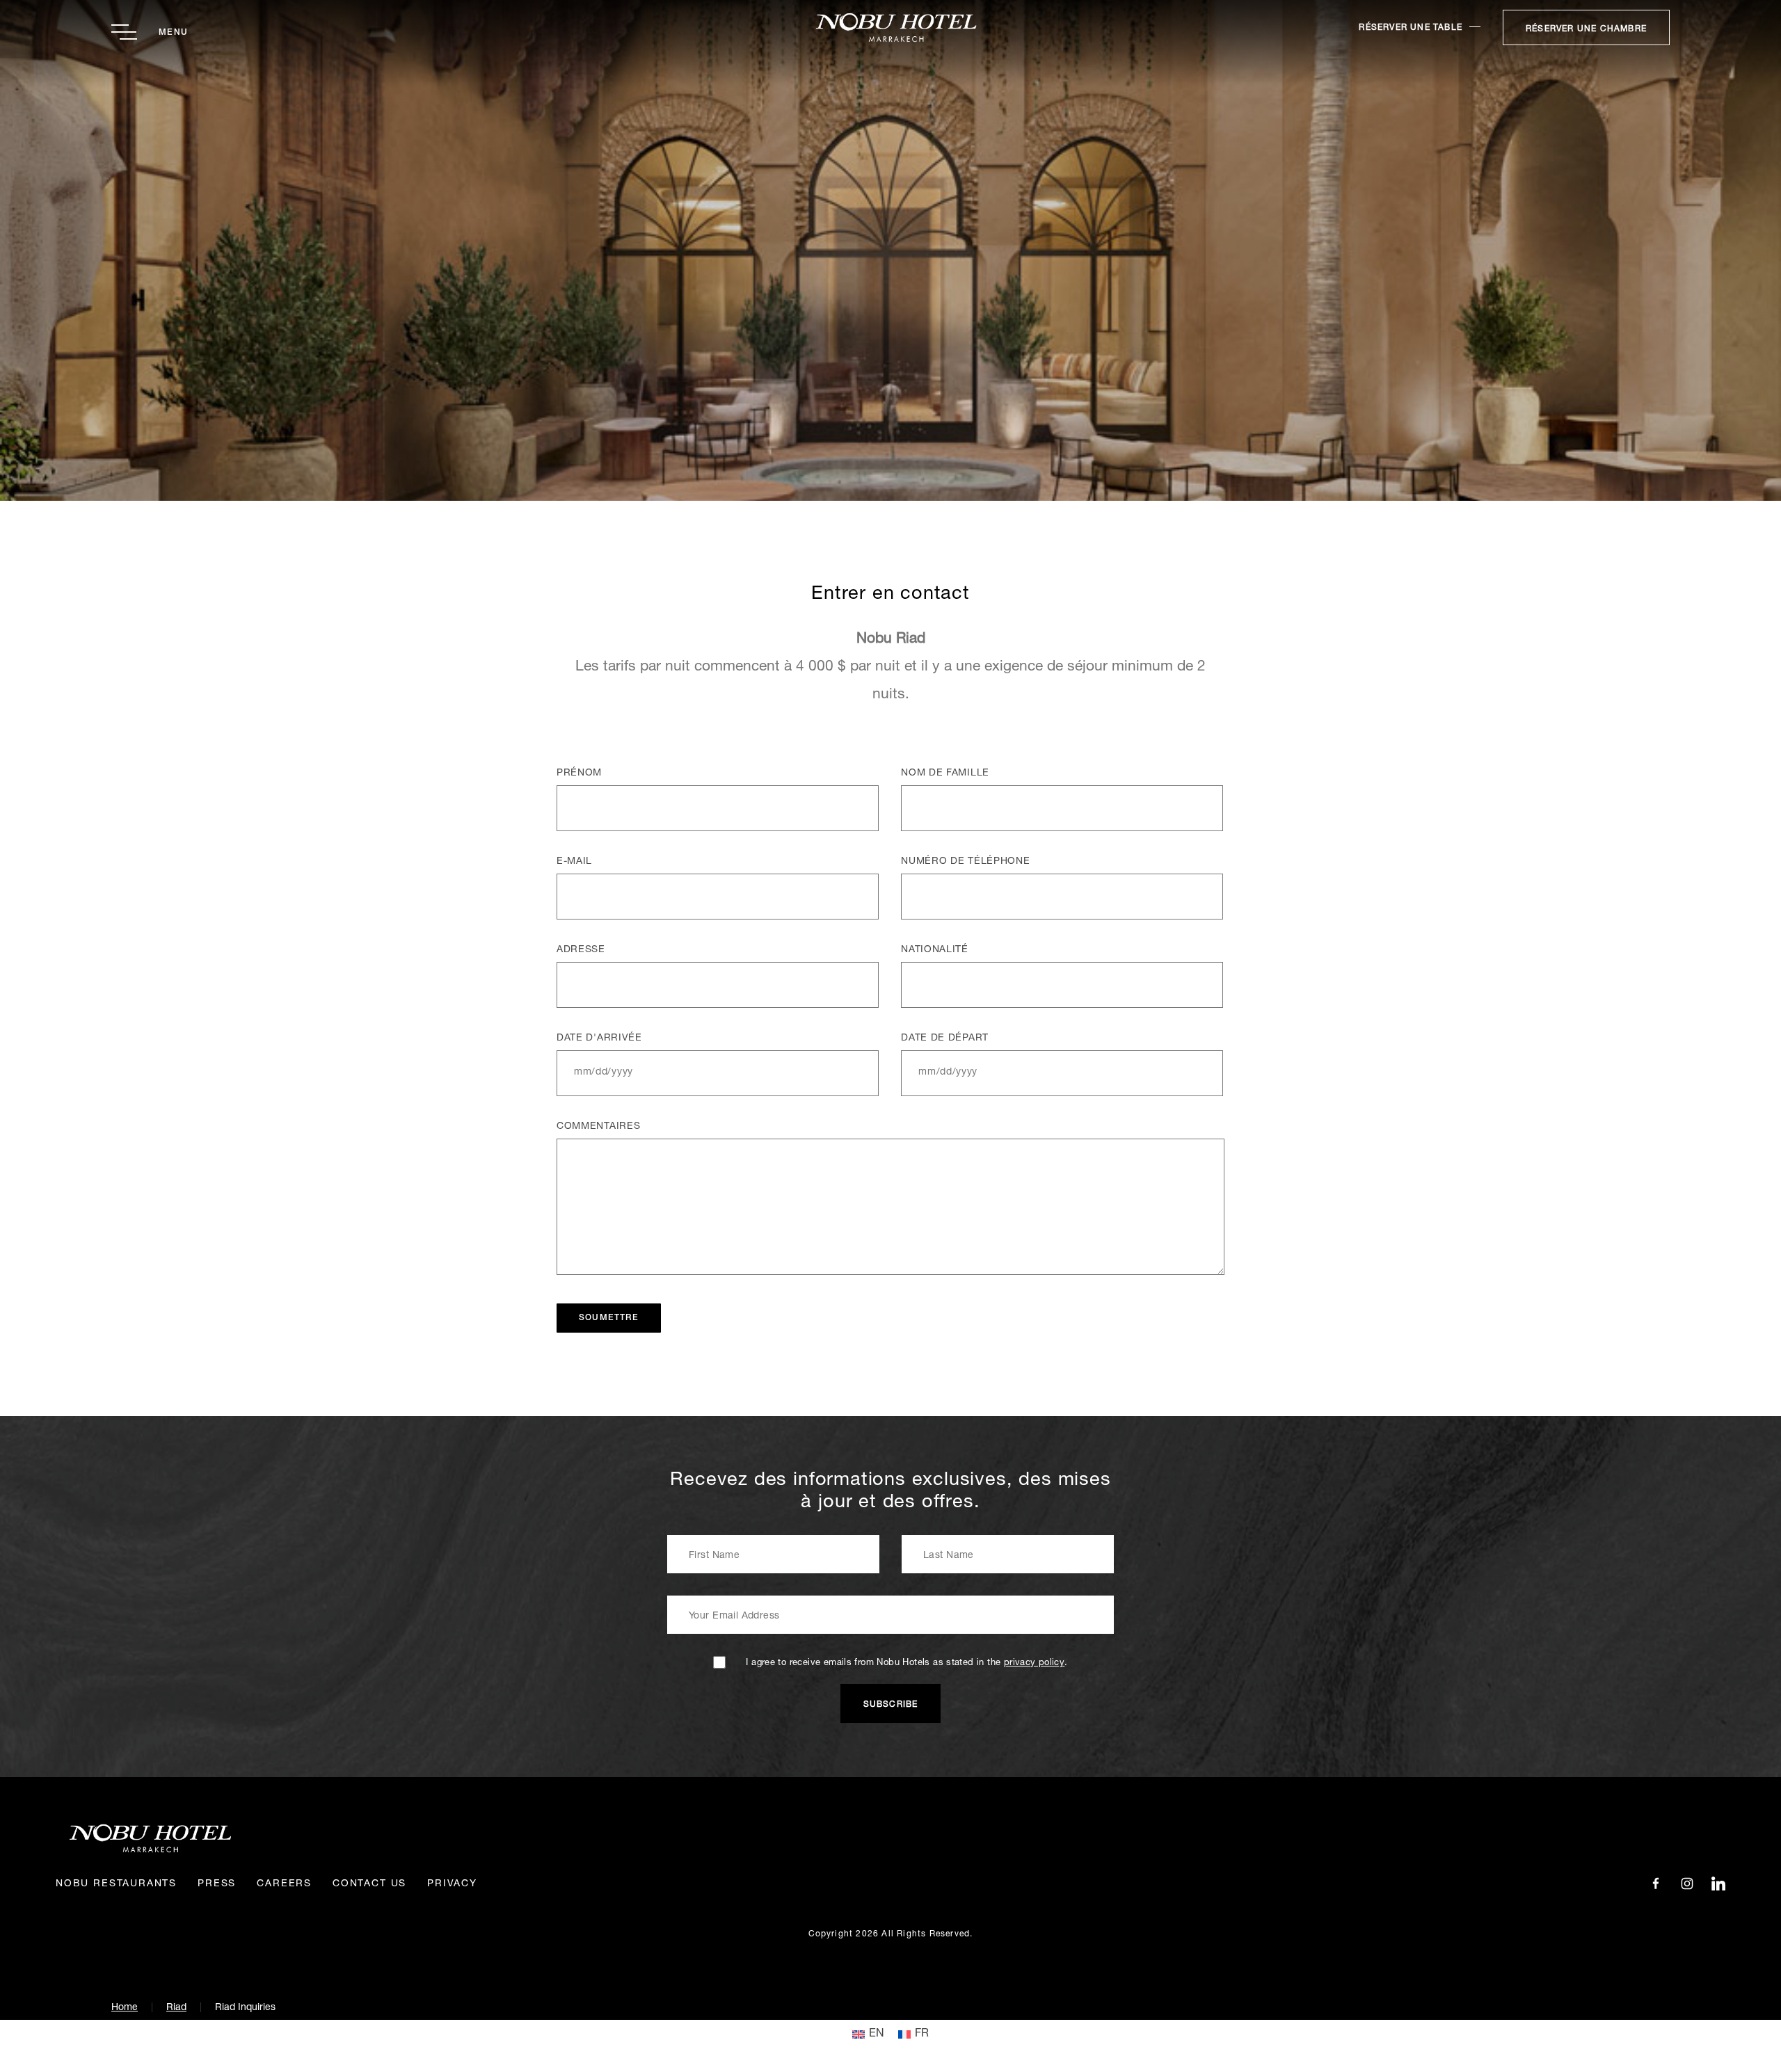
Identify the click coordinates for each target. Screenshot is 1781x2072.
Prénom (579, 773)
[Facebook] (1656, 1884)
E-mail (574, 862)
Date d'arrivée (599, 1038)
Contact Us (369, 1884)
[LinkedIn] (1718, 1884)
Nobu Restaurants (116, 1884)
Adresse (581, 950)
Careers (284, 1884)
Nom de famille (945, 773)
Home (125, 2008)
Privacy (452, 1884)
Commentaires (598, 1127)
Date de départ (945, 1038)
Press (217, 1884)
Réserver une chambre (1586, 29)
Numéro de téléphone (965, 862)
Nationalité (935, 950)
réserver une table (1411, 28)
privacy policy (1034, 1663)
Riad (176, 2008)
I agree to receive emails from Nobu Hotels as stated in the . (907, 1663)
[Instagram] (1687, 1884)
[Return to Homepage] (891, 27)
